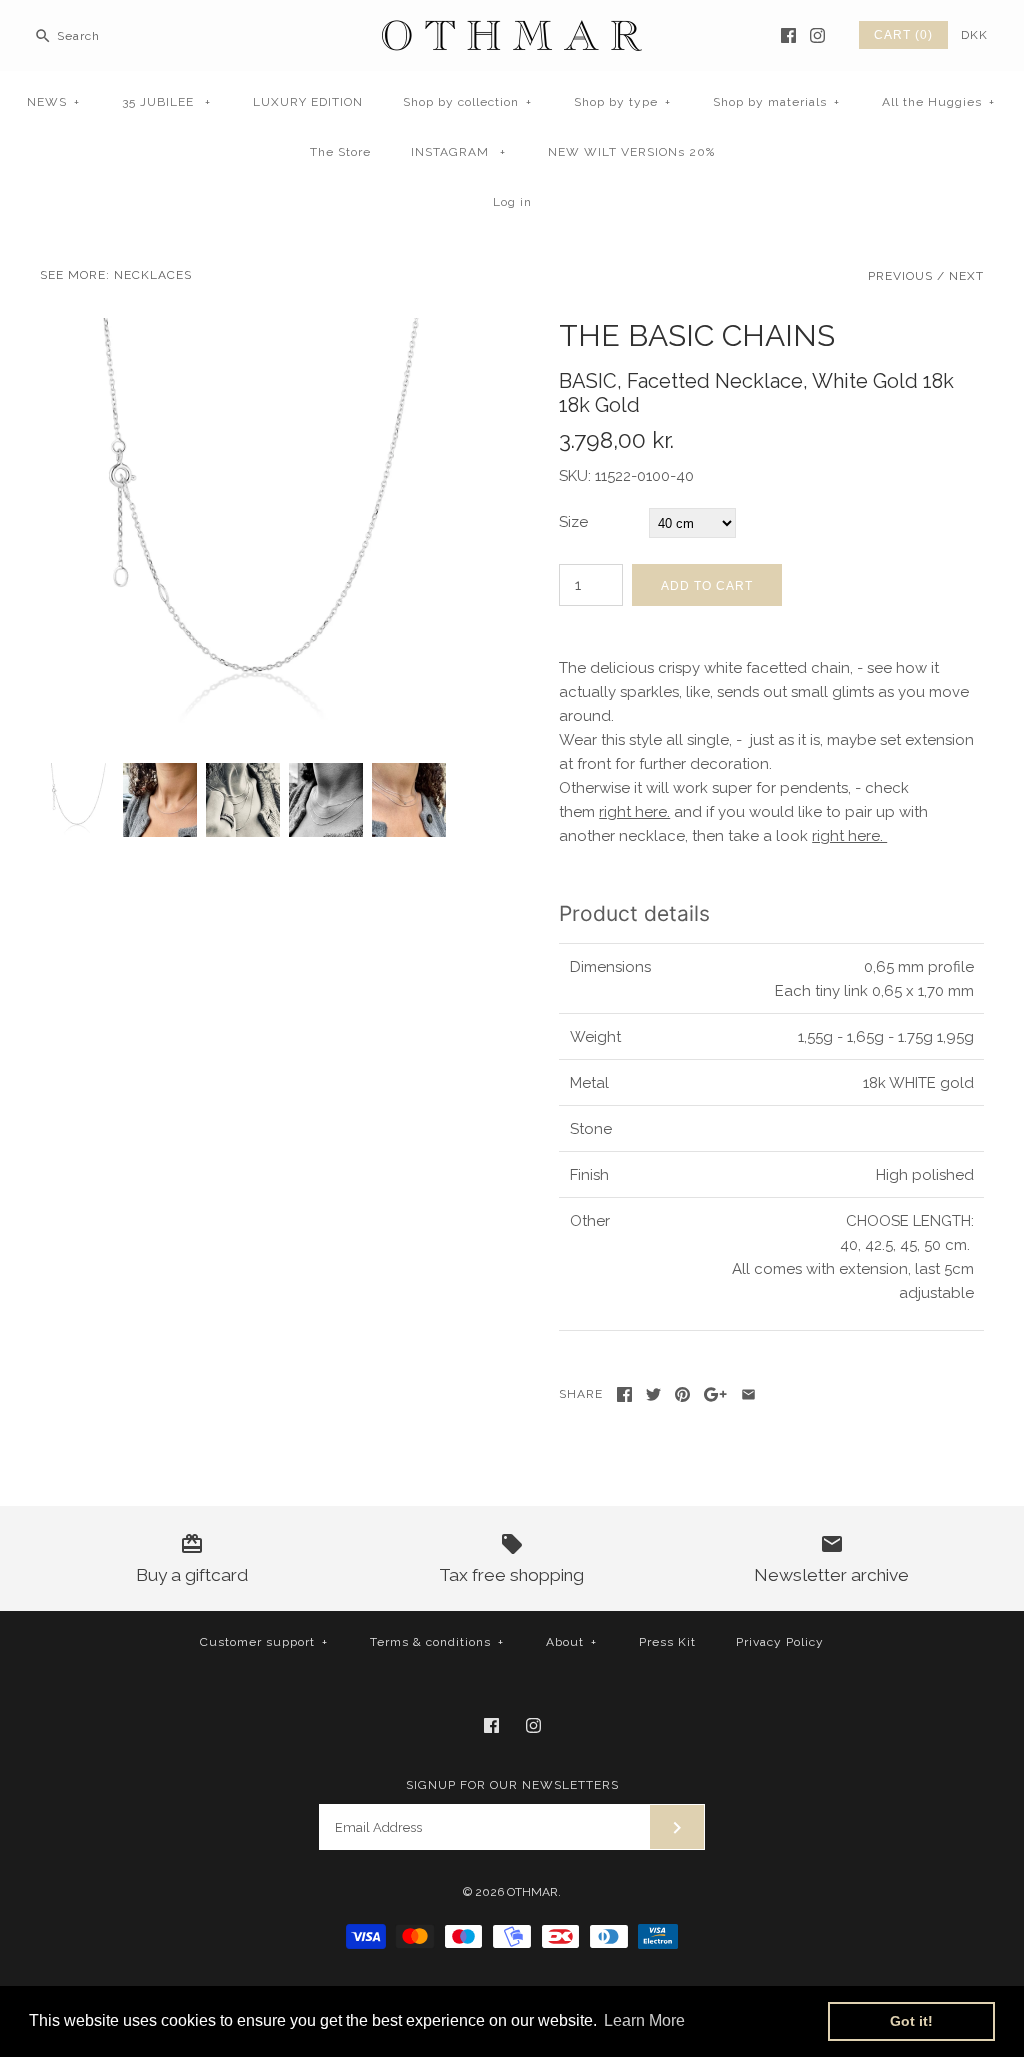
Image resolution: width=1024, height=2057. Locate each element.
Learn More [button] (644, 2020)
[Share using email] (748, 1394)
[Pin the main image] (682, 1394)
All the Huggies (938, 102)
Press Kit (667, 1642)
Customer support (264, 1642)
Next (966, 276)
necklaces (153, 275)
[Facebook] (788, 35)
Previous (900, 276)
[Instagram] (817, 35)
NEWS (53, 102)
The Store (340, 152)
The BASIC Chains (697, 335)
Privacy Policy (780, 1642)
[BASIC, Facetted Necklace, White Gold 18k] (252, 330)
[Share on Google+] (715, 1394)
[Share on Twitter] (653, 1394)
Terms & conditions (437, 1642)
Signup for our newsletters (512, 1785)
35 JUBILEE (166, 102)
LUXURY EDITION (308, 102)
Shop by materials (776, 102)
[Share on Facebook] (624, 1394)
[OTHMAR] (512, 32)
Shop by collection (467, 102)
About (571, 1642)
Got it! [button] (911, 2021)
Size (573, 522)
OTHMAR (532, 1892)
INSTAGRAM (458, 152)
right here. (634, 812)
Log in (512, 202)
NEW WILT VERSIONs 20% (631, 152)
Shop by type (622, 102)
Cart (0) (903, 35)
